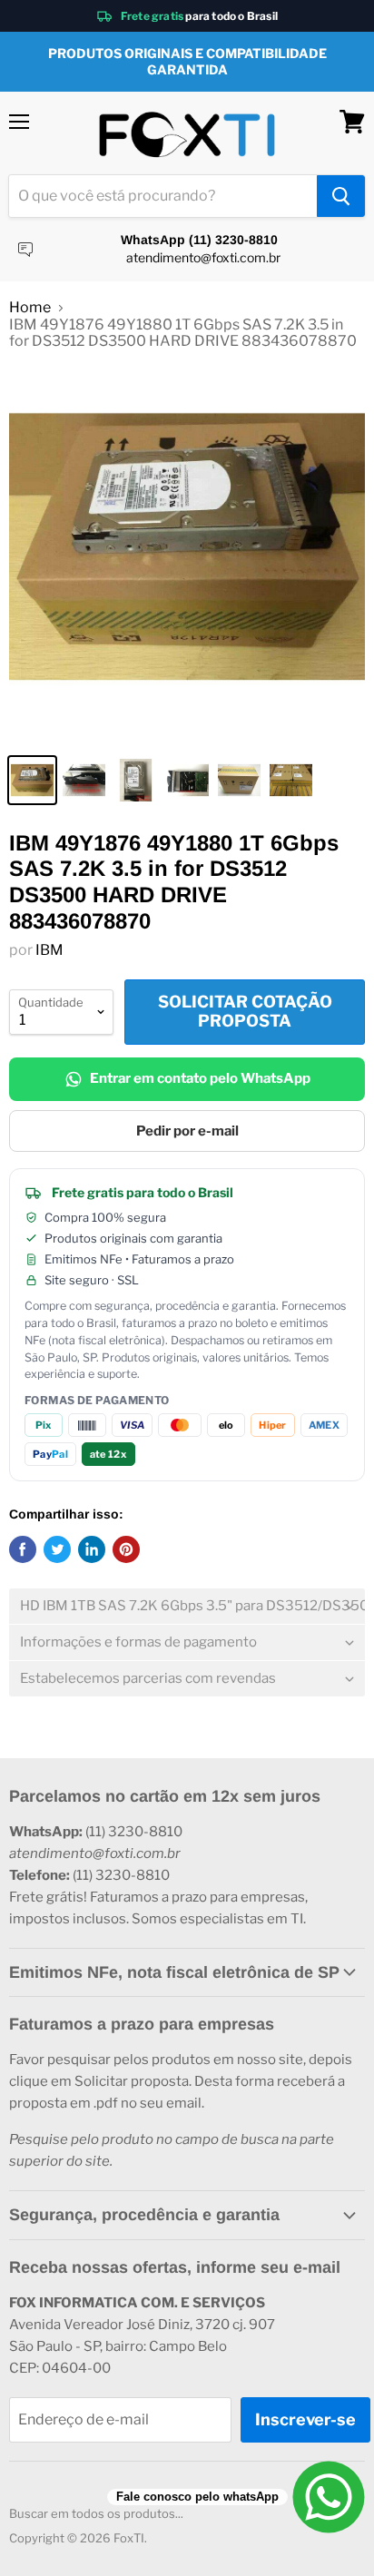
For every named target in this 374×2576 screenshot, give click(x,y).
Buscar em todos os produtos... (96, 2513)
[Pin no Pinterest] (126, 1549)
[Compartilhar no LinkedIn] (92, 1549)
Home (30, 308)
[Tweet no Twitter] (57, 1549)
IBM (49, 950)
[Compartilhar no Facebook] (23, 1549)
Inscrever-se (305, 2419)
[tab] (187, 1606)
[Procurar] (341, 196)
